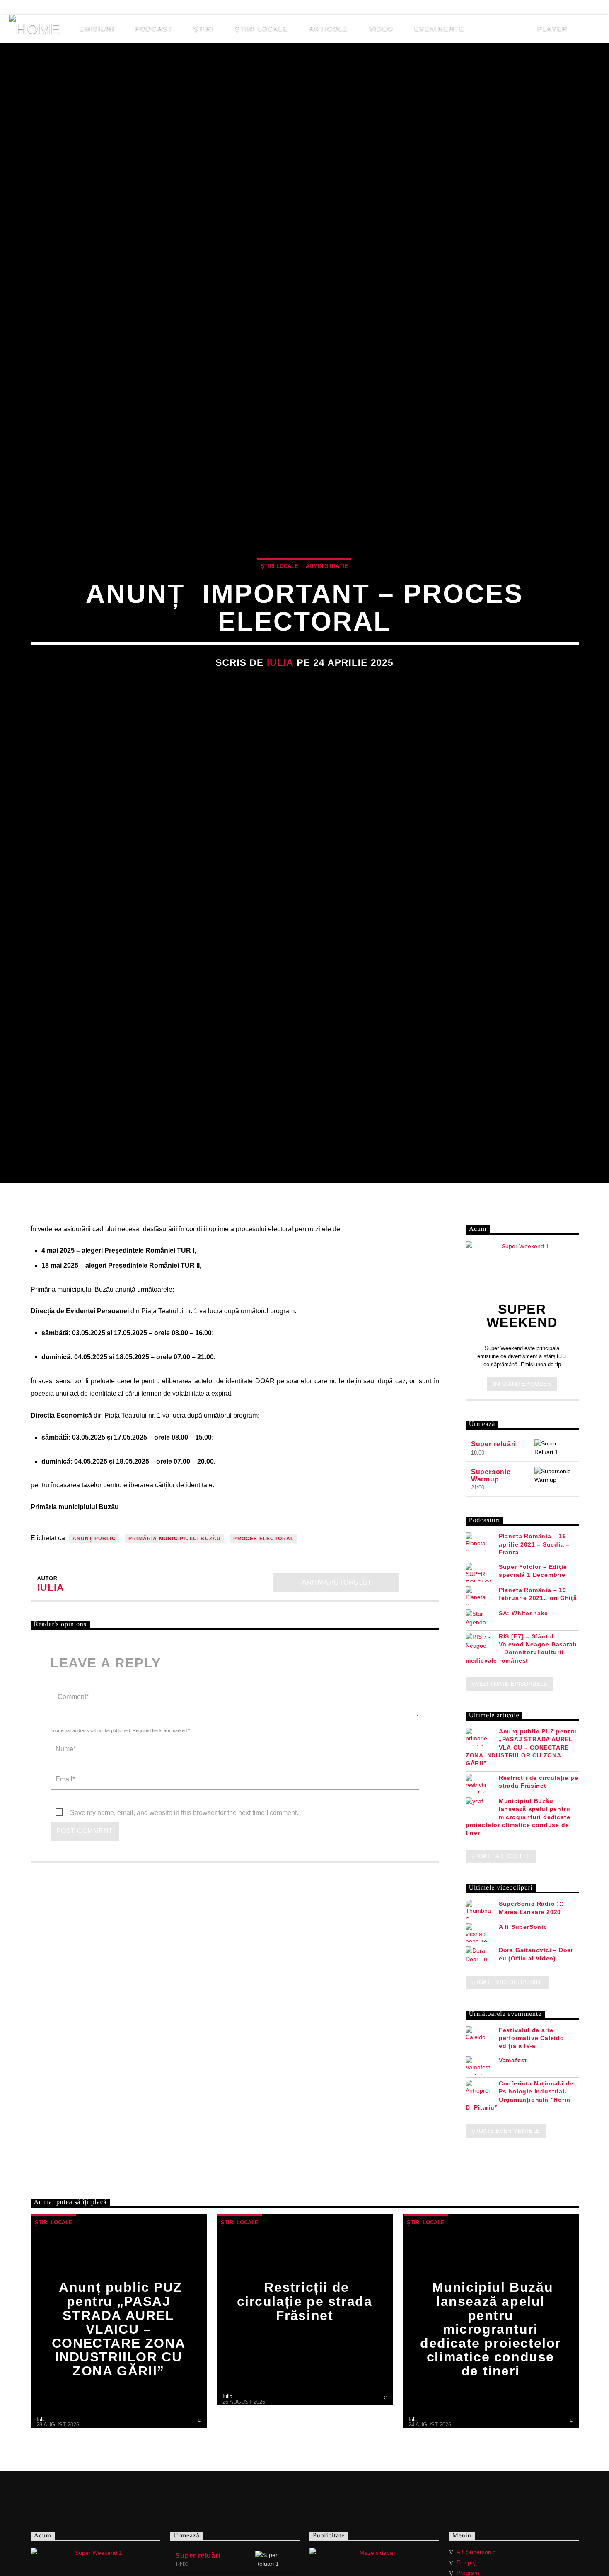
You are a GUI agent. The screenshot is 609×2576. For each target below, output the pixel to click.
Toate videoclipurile (509, 1982)
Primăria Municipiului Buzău (175, 1539)
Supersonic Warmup (491, 1475)
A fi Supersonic (42, 7)
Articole (329, 29)
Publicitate (207, 7)
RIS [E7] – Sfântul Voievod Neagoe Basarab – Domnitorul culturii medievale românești (521, 1648)
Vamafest (513, 2060)
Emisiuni (97, 29)
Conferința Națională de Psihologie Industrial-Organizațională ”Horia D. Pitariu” (520, 2095)
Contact (261, 7)
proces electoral (263, 1539)
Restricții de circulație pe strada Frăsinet (539, 1782)
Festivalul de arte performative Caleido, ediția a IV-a (533, 2038)
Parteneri (151, 7)
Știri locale (261, 29)
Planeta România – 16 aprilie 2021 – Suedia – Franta (534, 1544)
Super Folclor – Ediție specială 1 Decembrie (533, 1571)
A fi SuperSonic (523, 1927)
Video (381, 29)
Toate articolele (503, 1856)
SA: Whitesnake (523, 1613)
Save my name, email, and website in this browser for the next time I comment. (184, 1813)
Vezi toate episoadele (511, 1684)
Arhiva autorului (336, 1582)
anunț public (94, 1539)
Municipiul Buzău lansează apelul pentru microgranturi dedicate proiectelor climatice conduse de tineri (518, 1817)
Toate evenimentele (508, 2131)
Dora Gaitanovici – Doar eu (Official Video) (536, 1954)
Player (552, 29)
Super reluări (493, 1444)
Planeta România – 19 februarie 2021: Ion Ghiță (538, 1594)
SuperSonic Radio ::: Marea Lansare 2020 (532, 1908)
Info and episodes (522, 1384)
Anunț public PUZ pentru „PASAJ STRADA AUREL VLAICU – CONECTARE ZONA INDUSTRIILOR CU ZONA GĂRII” (521, 1747)
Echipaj (102, 7)
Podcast (154, 29)
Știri (204, 29)
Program (468, 2573)
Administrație (327, 566)
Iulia (280, 663)
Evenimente (440, 29)
